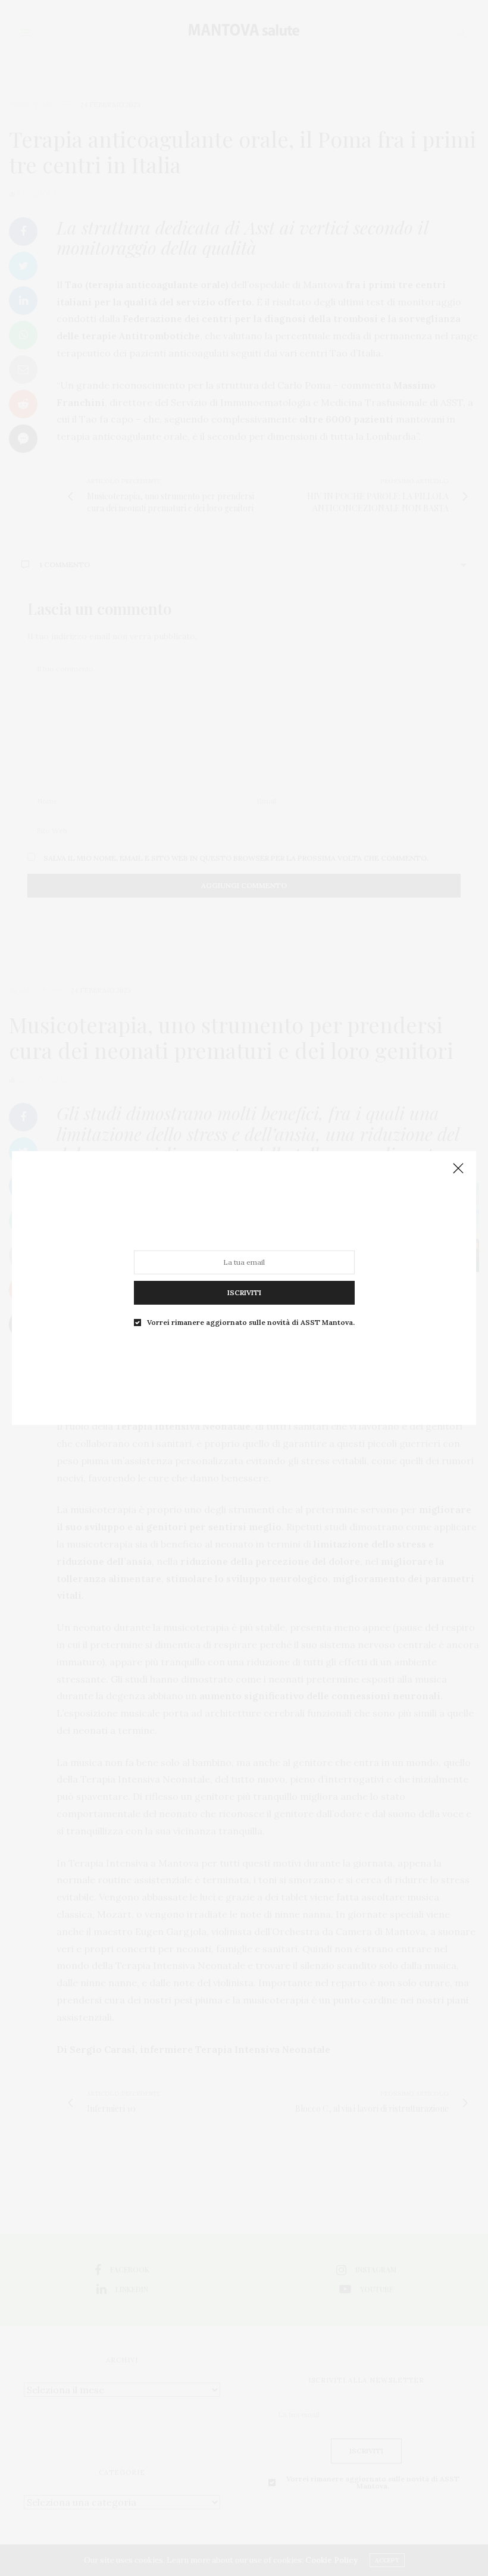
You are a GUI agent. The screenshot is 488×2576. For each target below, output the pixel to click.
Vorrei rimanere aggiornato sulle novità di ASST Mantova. (251, 1323)
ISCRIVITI (244, 1292)
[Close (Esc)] (458, 1169)
